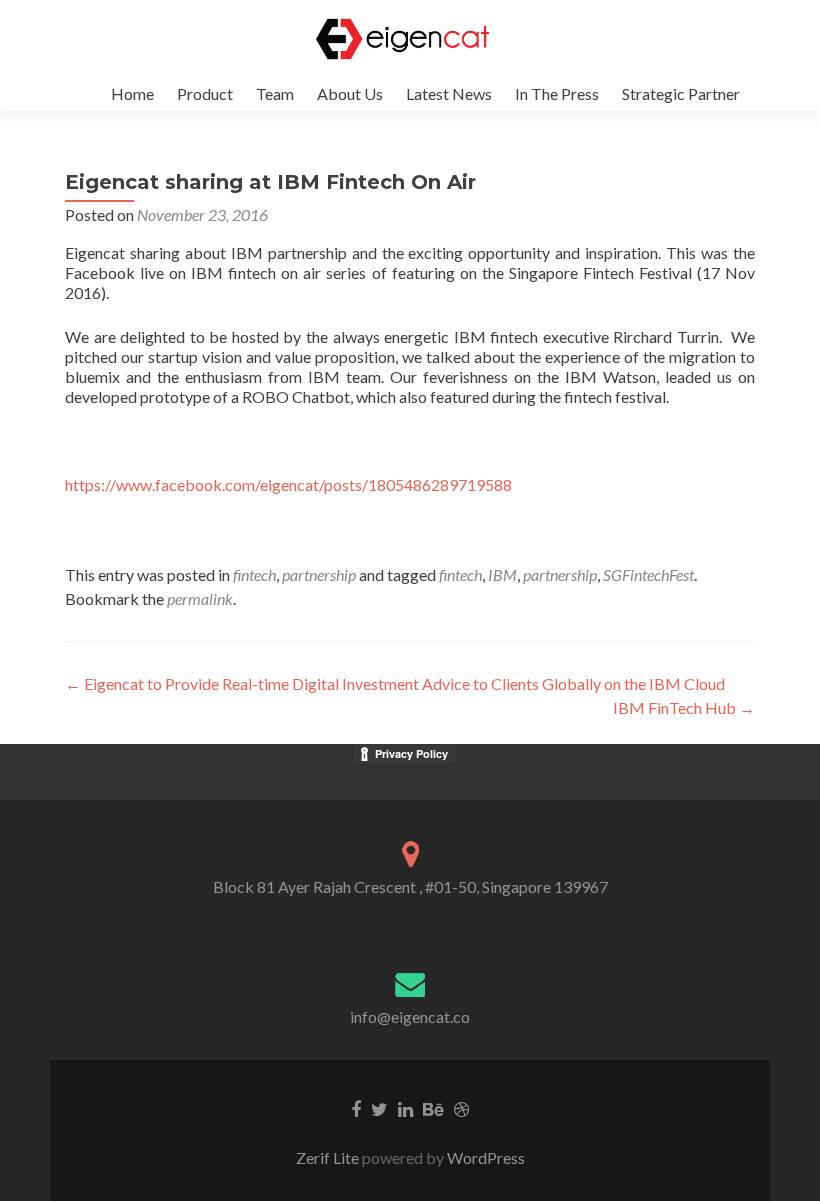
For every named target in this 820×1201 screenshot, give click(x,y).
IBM (502, 574)
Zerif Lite (329, 1157)
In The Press (557, 93)
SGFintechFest (648, 574)
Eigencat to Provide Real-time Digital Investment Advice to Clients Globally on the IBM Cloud (395, 683)
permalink (200, 598)
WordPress (484, 1157)
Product (205, 93)
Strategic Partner (681, 93)
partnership (319, 574)
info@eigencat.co (410, 1016)
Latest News (449, 93)
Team (275, 93)
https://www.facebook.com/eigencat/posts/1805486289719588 (288, 484)
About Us (350, 93)
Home (132, 93)
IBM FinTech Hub (684, 707)
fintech (254, 574)
